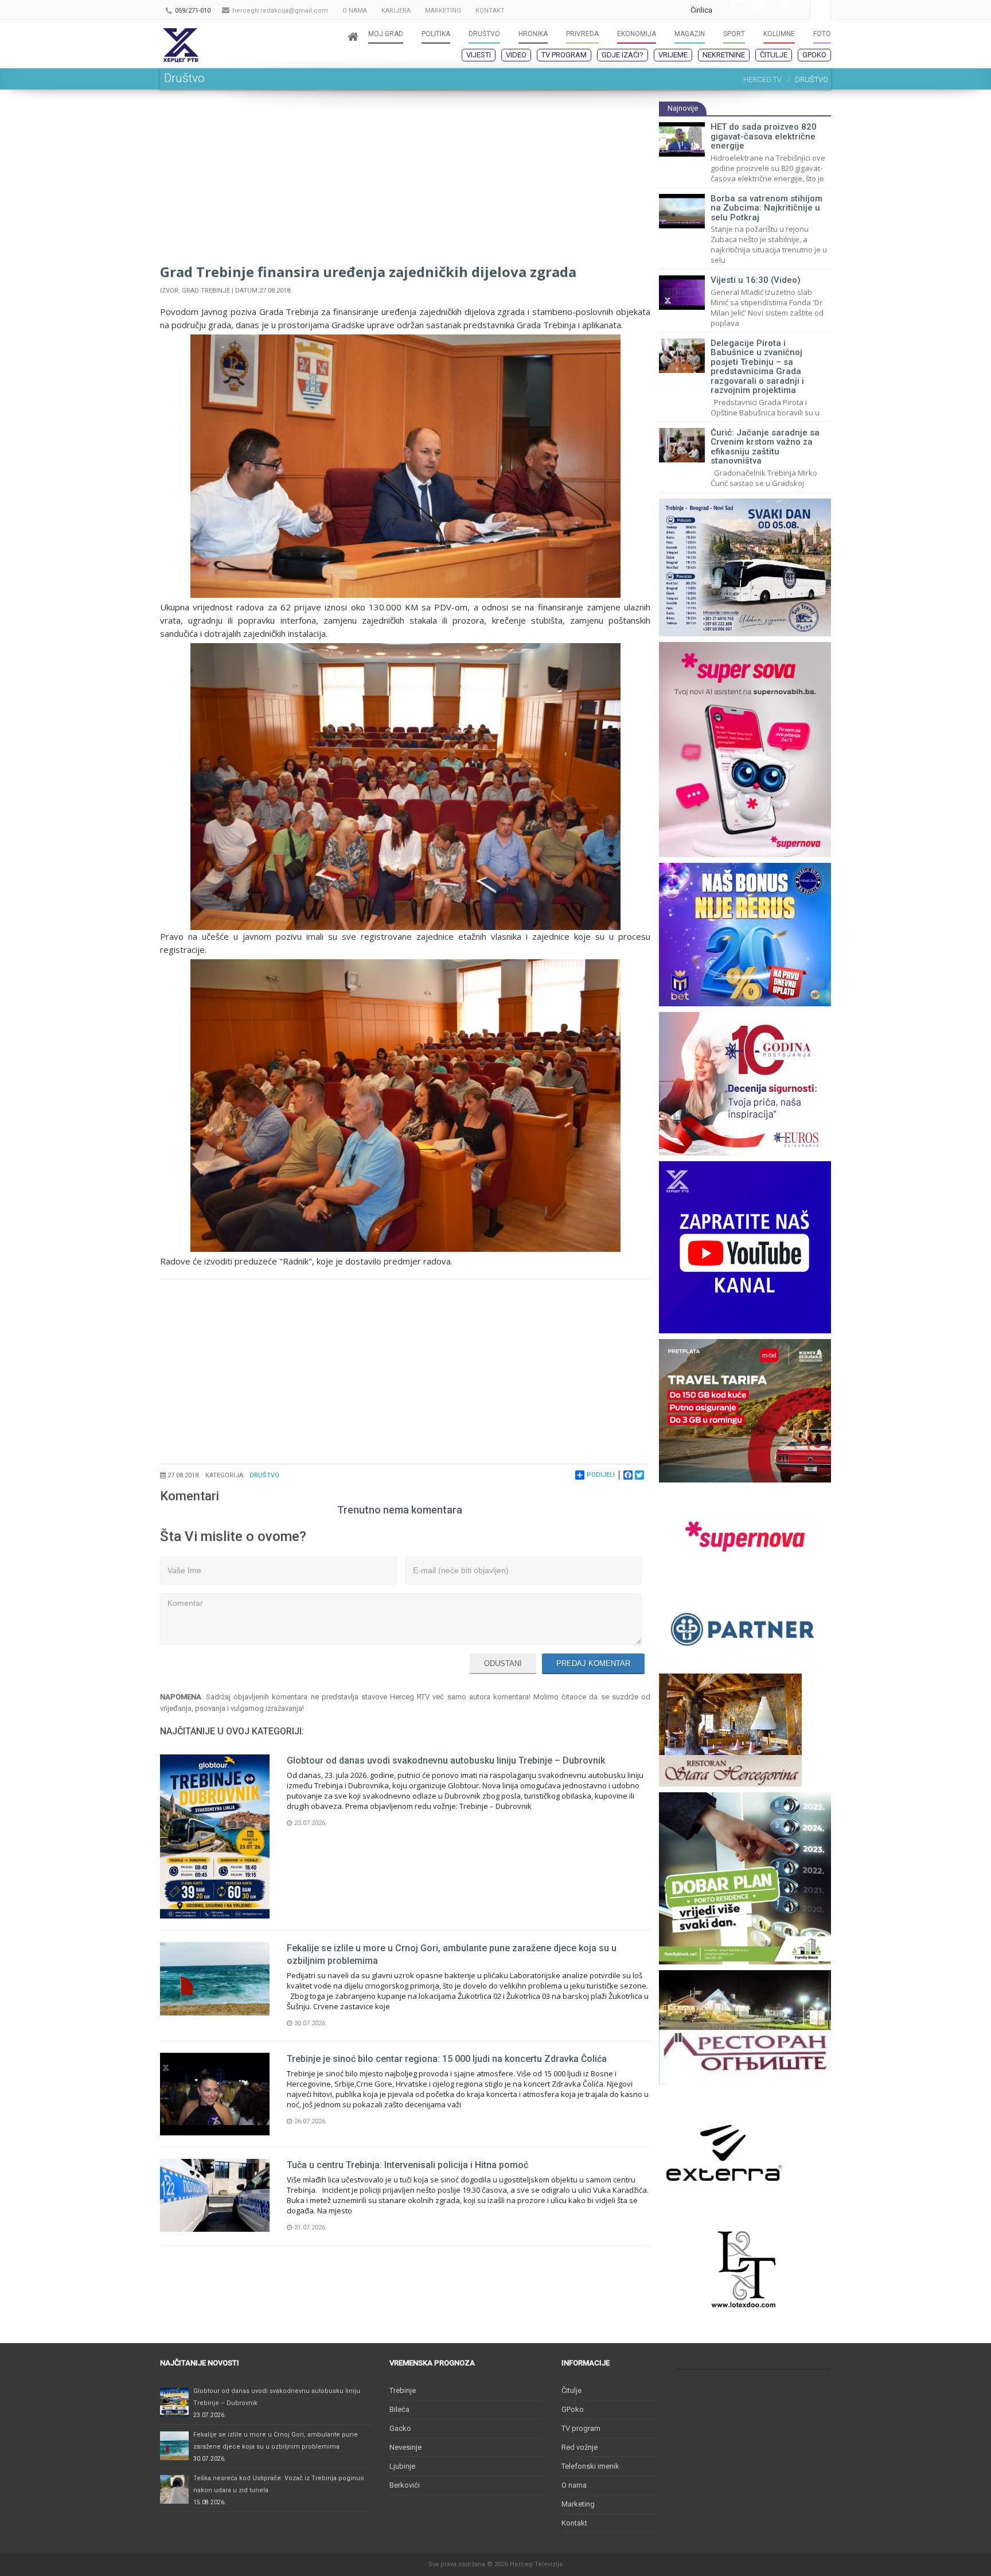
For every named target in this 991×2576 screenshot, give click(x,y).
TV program (564, 55)
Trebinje (403, 2390)
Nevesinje (405, 2447)
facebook (798, 10)
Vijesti (479, 55)
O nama (574, 2485)
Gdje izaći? (623, 55)
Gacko (400, 2428)
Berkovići (405, 2485)
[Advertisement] (405, 181)
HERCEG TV (762, 79)
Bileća (399, 2409)
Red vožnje (580, 2447)
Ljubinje (402, 2466)
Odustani (503, 1663)
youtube (752, 10)
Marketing (578, 2504)
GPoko (814, 55)
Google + (729, 10)
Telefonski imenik (590, 2466)
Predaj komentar (593, 1663)
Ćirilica (701, 10)
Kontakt (574, 2523)
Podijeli (601, 1475)
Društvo (264, 1475)
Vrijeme (673, 55)
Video (516, 55)
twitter (775, 10)
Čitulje (774, 55)
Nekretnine (724, 55)
